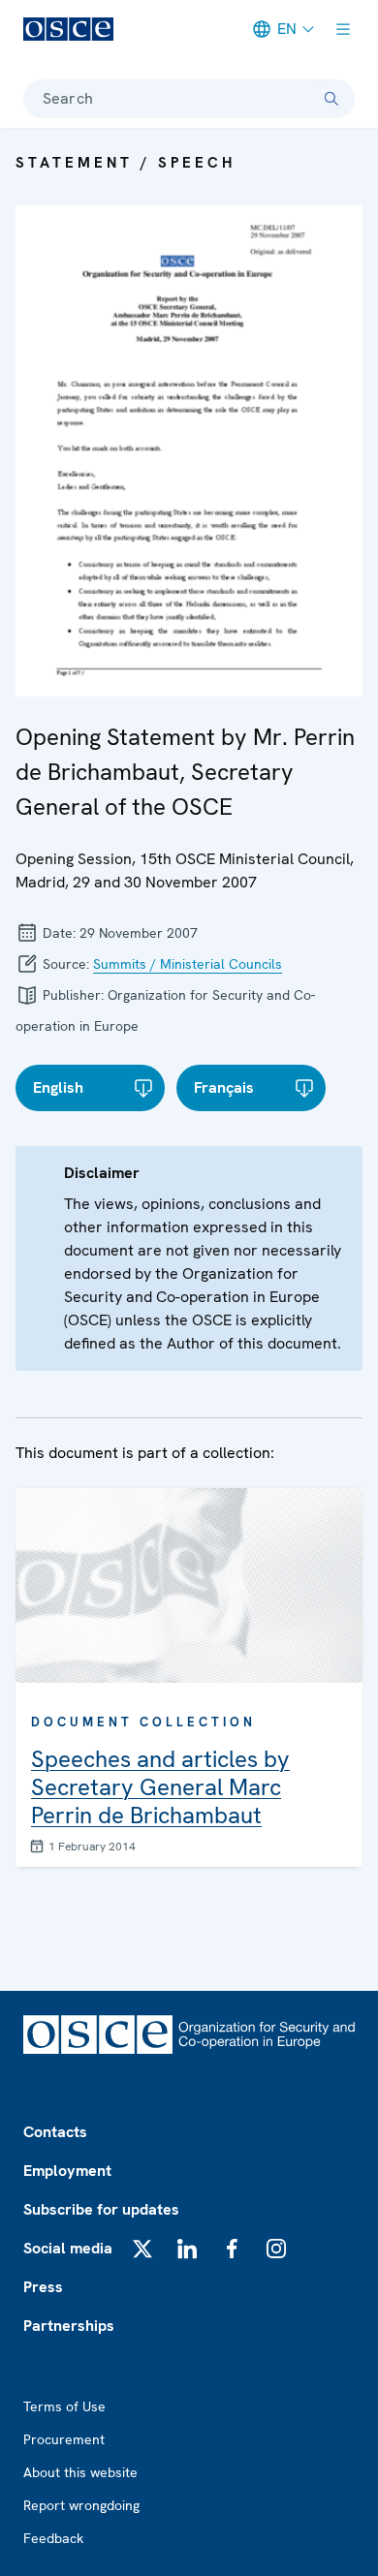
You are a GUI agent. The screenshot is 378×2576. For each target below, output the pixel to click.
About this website (80, 2472)
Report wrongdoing (81, 2505)
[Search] (331, 99)
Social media (68, 2248)
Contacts (55, 2132)
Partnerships (69, 2326)
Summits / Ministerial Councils (188, 964)
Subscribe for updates (101, 2209)
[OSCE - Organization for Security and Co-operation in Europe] (68, 29)
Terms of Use (64, 2406)
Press (43, 2287)
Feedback (53, 2538)
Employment (67, 2171)
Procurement (64, 2439)
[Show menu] (343, 29)
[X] (142, 2249)
